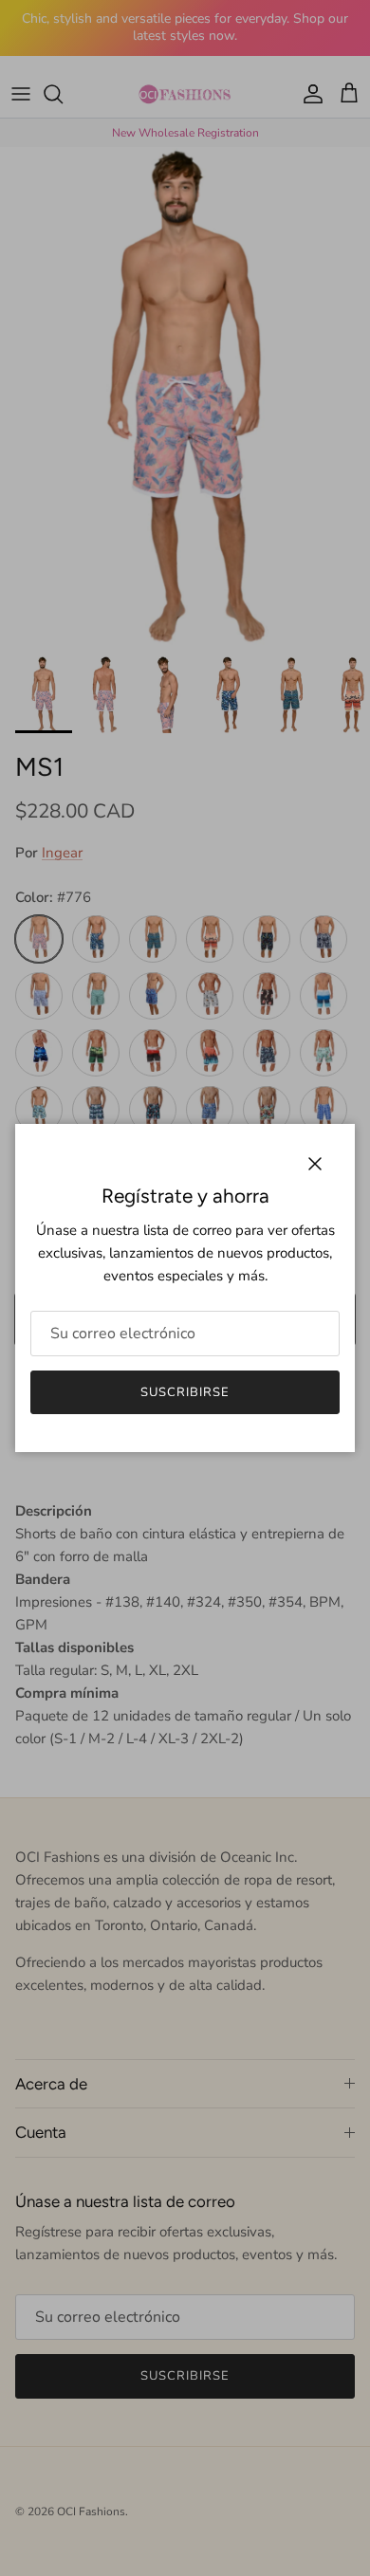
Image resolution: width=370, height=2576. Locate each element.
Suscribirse (185, 1392)
